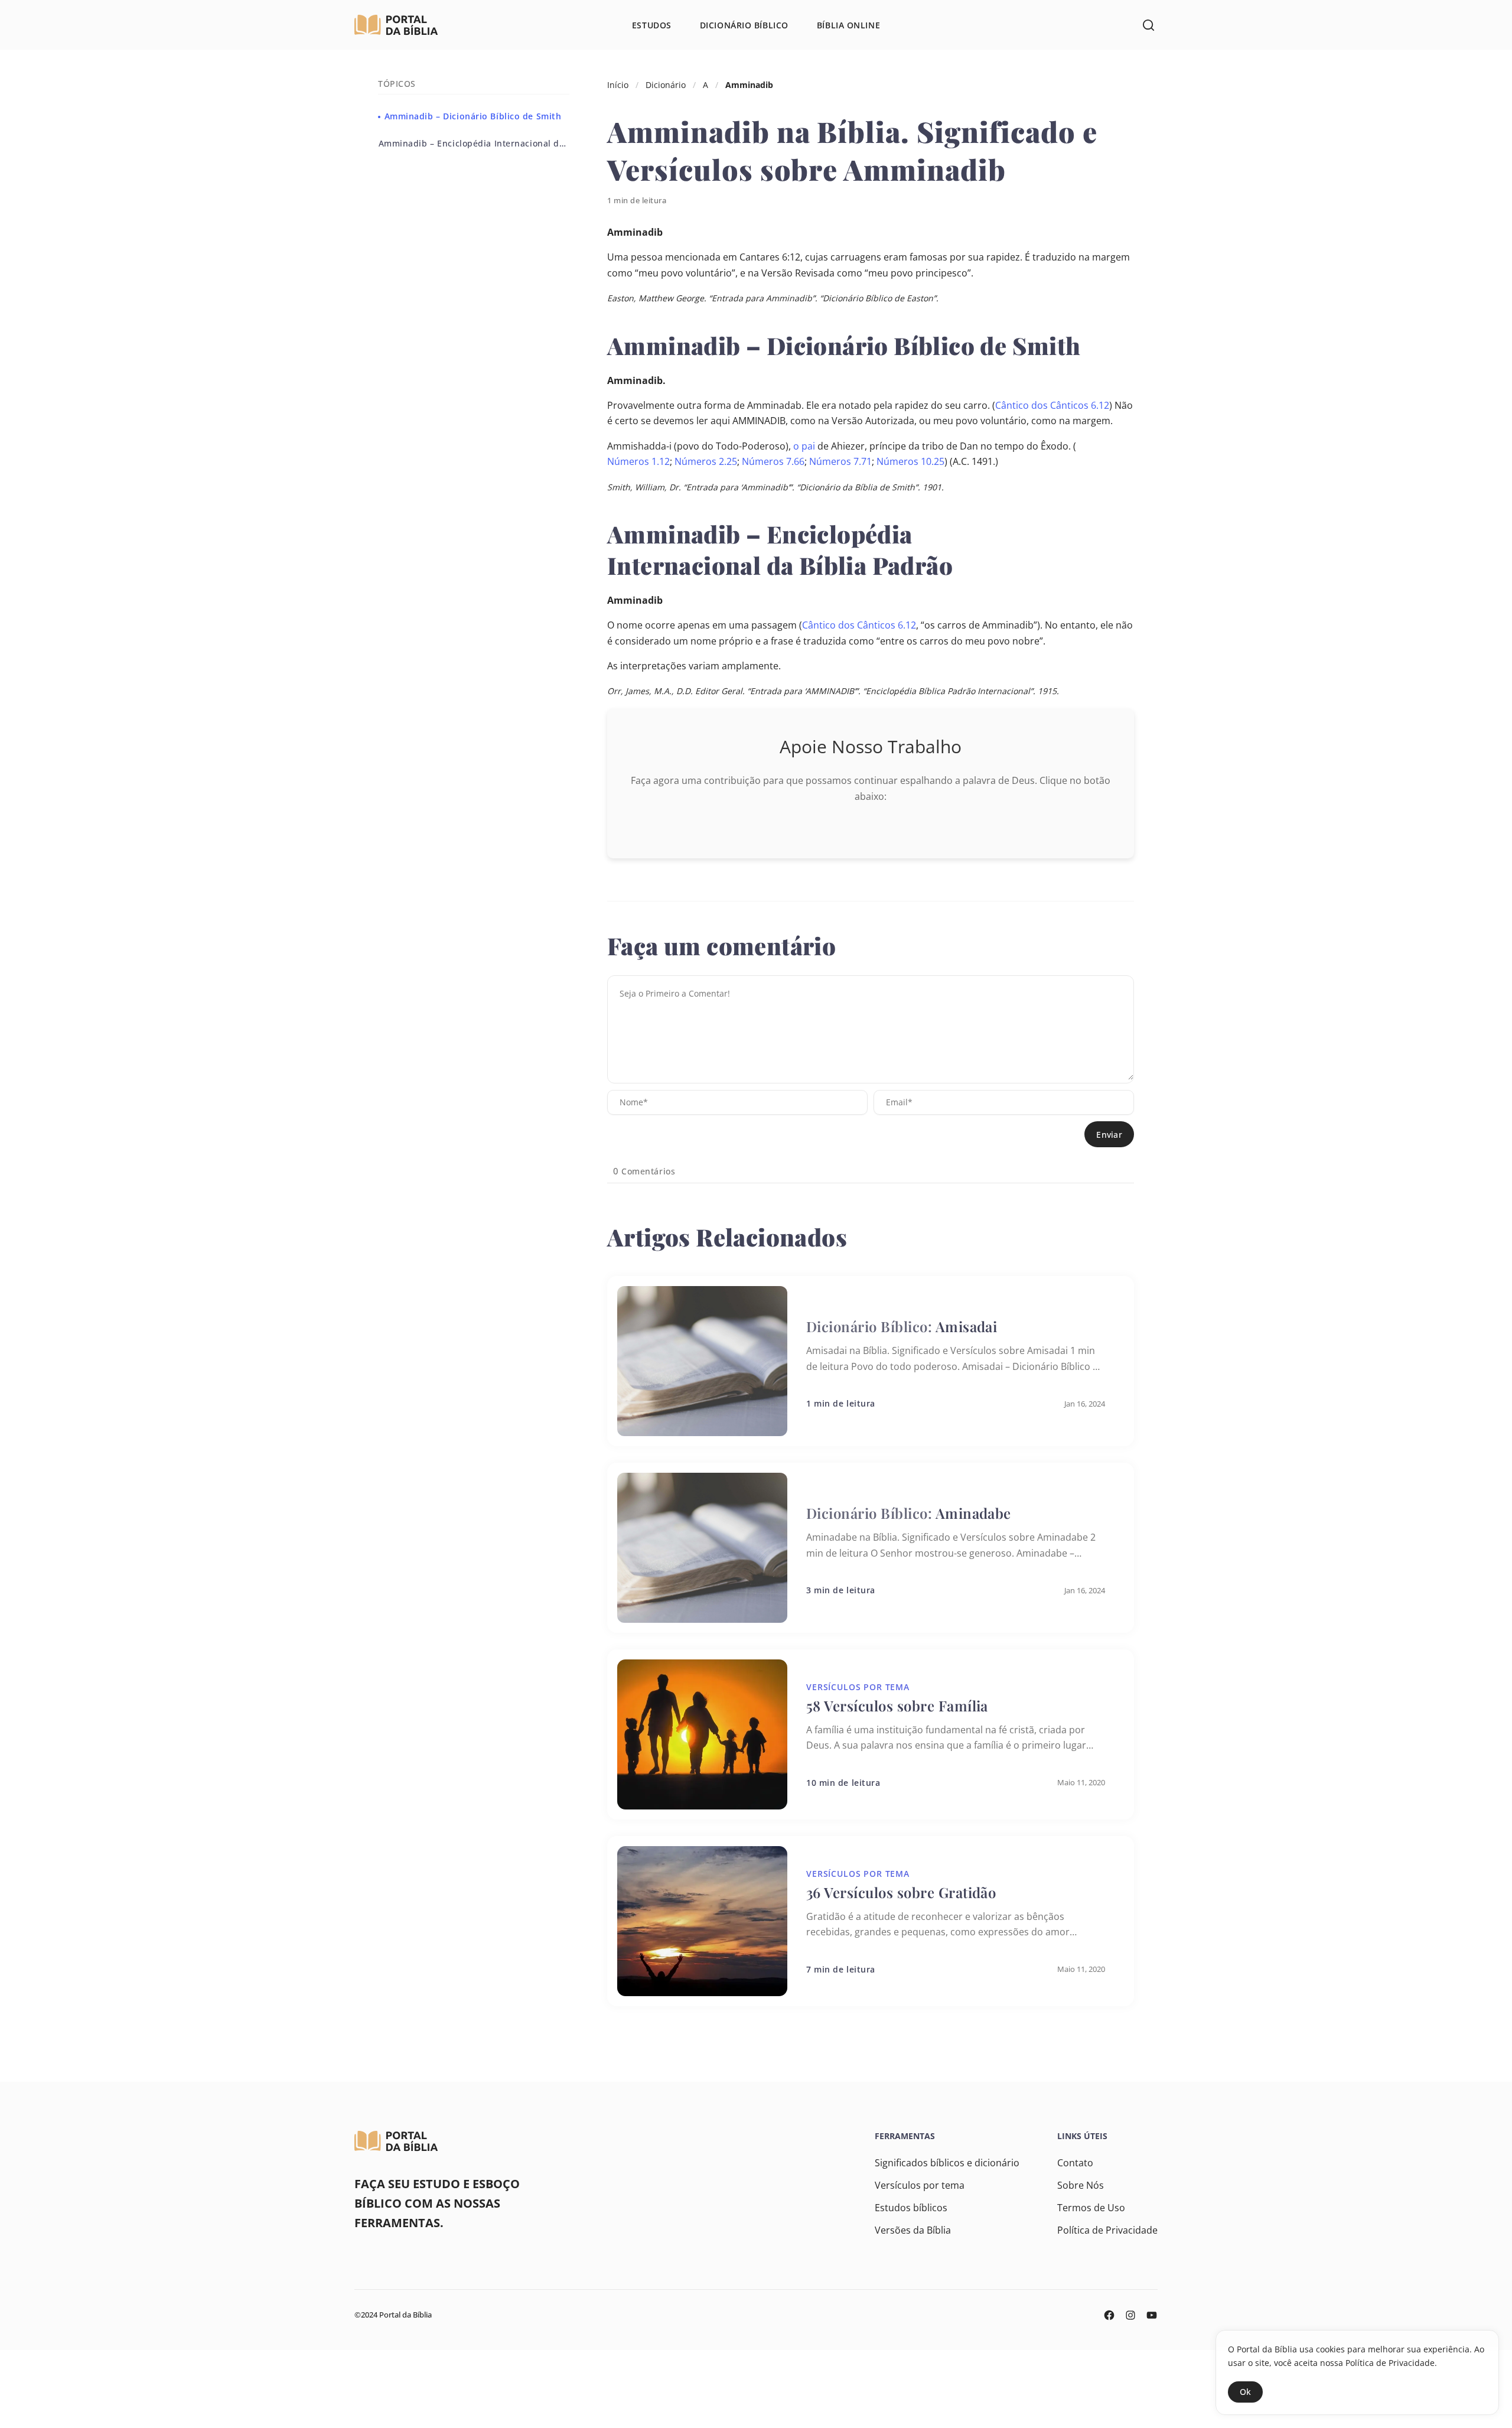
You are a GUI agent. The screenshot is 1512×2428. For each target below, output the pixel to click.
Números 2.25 (706, 461)
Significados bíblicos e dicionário (947, 2163)
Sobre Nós (1081, 2185)
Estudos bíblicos (911, 2208)
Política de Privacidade (1107, 2230)
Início (618, 85)
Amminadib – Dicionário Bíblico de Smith (471, 116)
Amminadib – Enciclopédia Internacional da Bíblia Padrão (474, 143)
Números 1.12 (638, 461)
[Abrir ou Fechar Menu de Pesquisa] (1148, 25)
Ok (1245, 2392)
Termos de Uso (1091, 2208)
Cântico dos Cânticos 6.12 (1052, 405)
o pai (804, 446)
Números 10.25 (910, 461)
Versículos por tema (920, 2185)
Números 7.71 (840, 461)
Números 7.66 (773, 461)
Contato (1075, 2163)
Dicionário (666, 85)
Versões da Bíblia (913, 2230)
